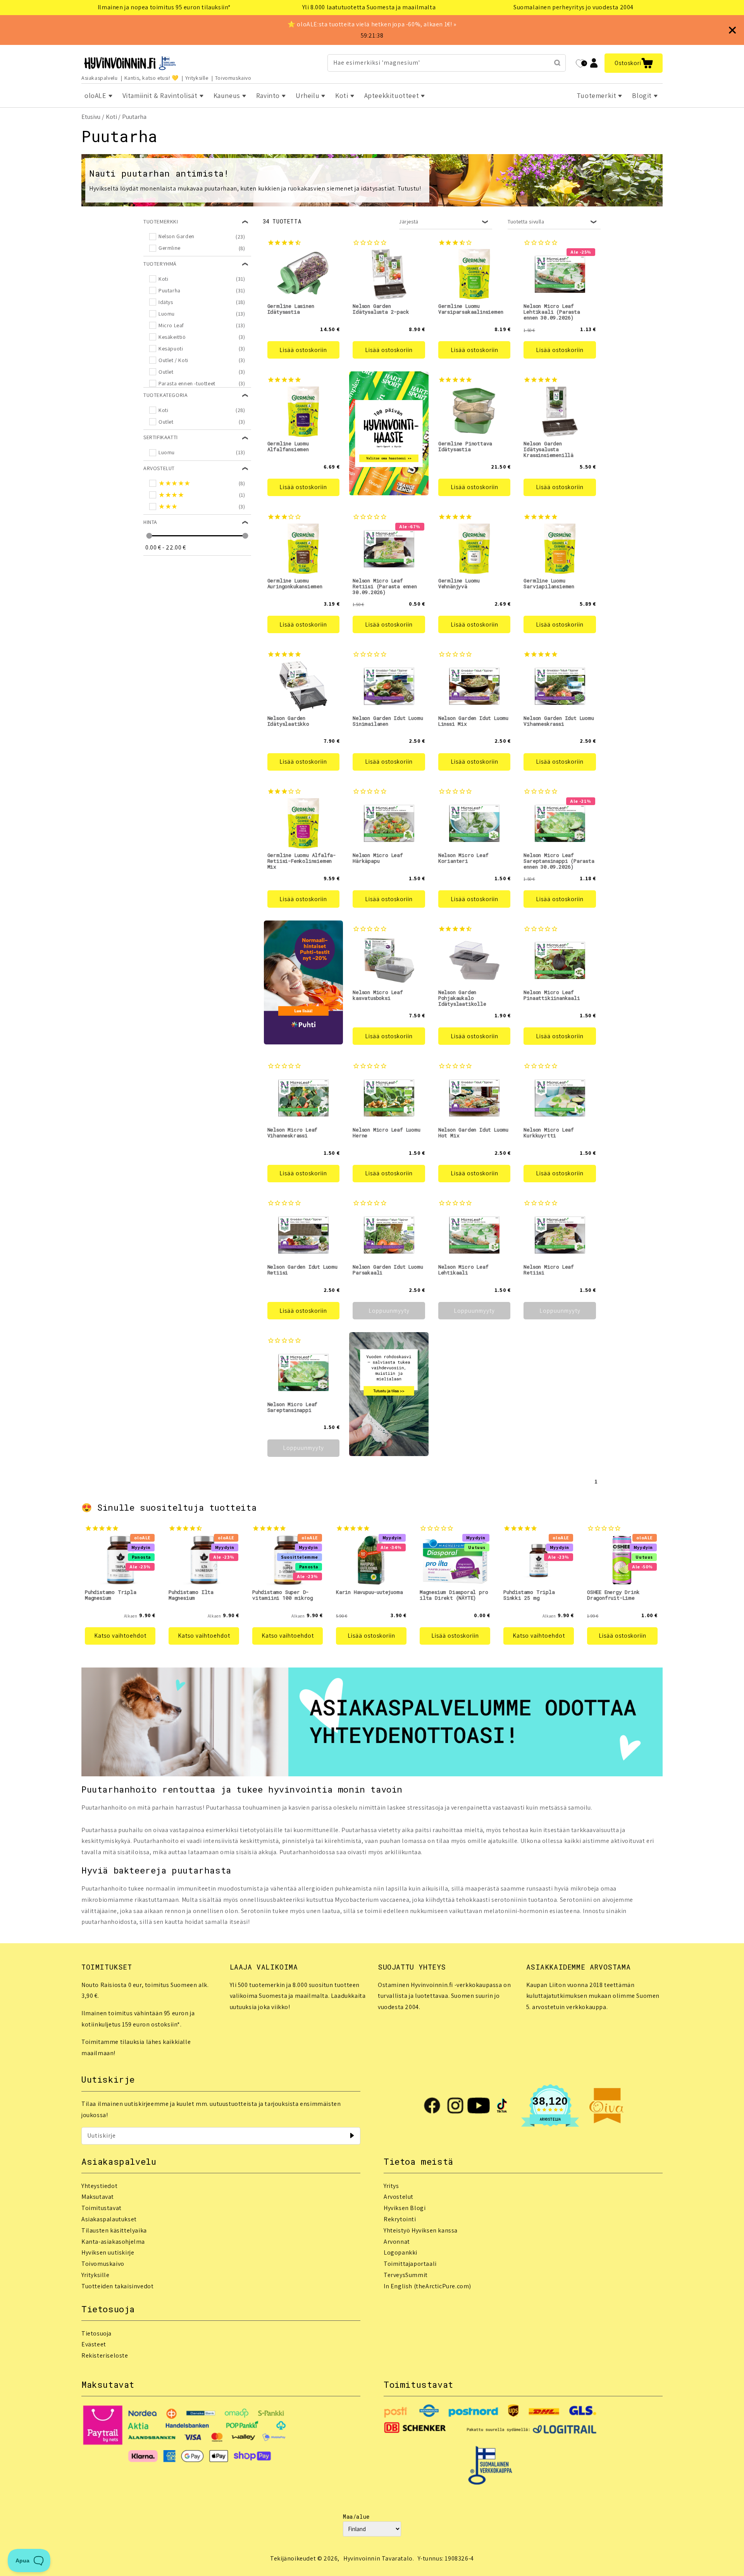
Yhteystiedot (99, 2186)
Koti (111, 117)
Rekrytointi (400, 2219)
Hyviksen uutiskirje (108, 2252)
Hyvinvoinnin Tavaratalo (378, 2558)
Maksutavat (98, 2197)
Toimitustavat (102, 2208)
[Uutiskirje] (352, 2136)
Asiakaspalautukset (109, 2219)
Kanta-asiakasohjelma (113, 2242)
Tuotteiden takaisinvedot (117, 2286)
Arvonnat (397, 2242)
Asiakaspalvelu (99, 78)
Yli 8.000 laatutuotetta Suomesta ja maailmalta (369, 7)
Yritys (391, 2186)
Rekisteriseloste (105, 2355)
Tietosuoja (96, 2333)
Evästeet (94, 2344)
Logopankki (400, 2252)
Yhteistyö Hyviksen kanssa (421, 2230)
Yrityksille (197, 78)
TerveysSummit (406, 2275)
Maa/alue (356, 2517)
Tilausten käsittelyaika (114, 2230)
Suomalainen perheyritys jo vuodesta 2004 (573, 7)
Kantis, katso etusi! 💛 (152, 78)
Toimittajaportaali (410, 2264)
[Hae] (557, 63)
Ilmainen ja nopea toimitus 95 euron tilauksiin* (164, 7)
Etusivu (91, 117)
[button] (634, 63)
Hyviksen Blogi (405, 2208)
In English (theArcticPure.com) (427, 2286)
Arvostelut (399, 2197)
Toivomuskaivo (233, 78)
